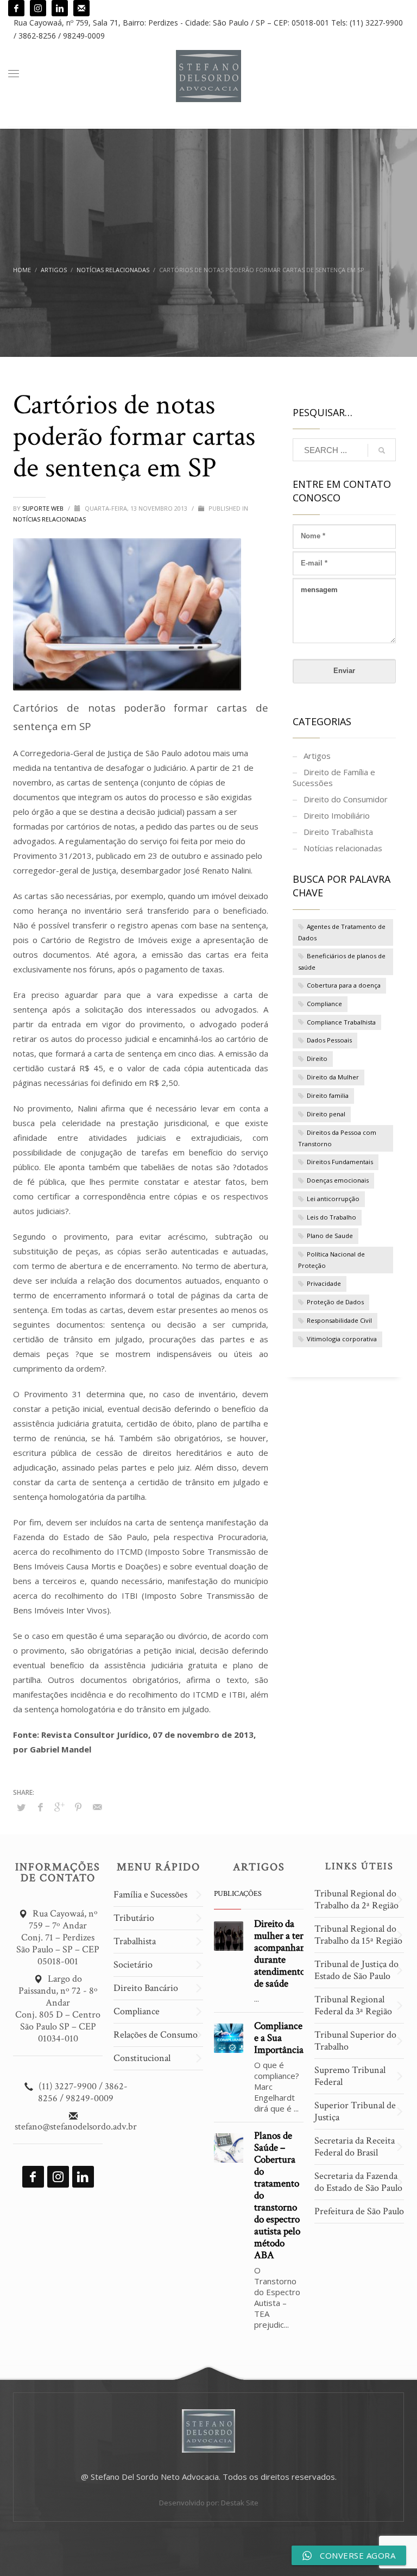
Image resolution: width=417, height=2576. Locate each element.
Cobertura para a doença (344, 985)
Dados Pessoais (329, 1040)
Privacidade (324, 1283)
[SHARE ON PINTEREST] (78, 1807)
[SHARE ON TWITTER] (21, 1807)
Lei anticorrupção (333, 1199)
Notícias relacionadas (49, 519)
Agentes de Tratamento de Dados (342, 932)
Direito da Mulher (333, 1077)
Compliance (324, 1004)
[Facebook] (16, 8)
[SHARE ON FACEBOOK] (40, 1807)
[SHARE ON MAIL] (97, 1807)
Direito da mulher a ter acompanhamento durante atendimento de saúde (290, 1954)
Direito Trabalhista (338, 832)
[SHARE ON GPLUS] (59, 1807)
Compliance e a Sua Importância (279, 2038)
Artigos (317, 756)
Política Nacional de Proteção (331, 1260)
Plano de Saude (330, 1236)
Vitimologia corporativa (342, 1339)
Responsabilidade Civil (339, 1320)
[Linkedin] (60, 8)
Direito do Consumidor (346, 799)
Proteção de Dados (335, 1302)
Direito (317, 1058)
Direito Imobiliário (337, 815)
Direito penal (326, 1114)
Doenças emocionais (338, 1180)
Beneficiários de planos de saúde (342, 962)
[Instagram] (38, 8)
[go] (382, 450)
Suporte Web (44, 508)
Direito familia (328, 1095)
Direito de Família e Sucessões (334, 777)
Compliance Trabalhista (341, 1022)
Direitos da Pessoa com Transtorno (337, 1138)
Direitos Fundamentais (340, 1162)
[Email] (81, 8)
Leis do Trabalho (331, 1217)
